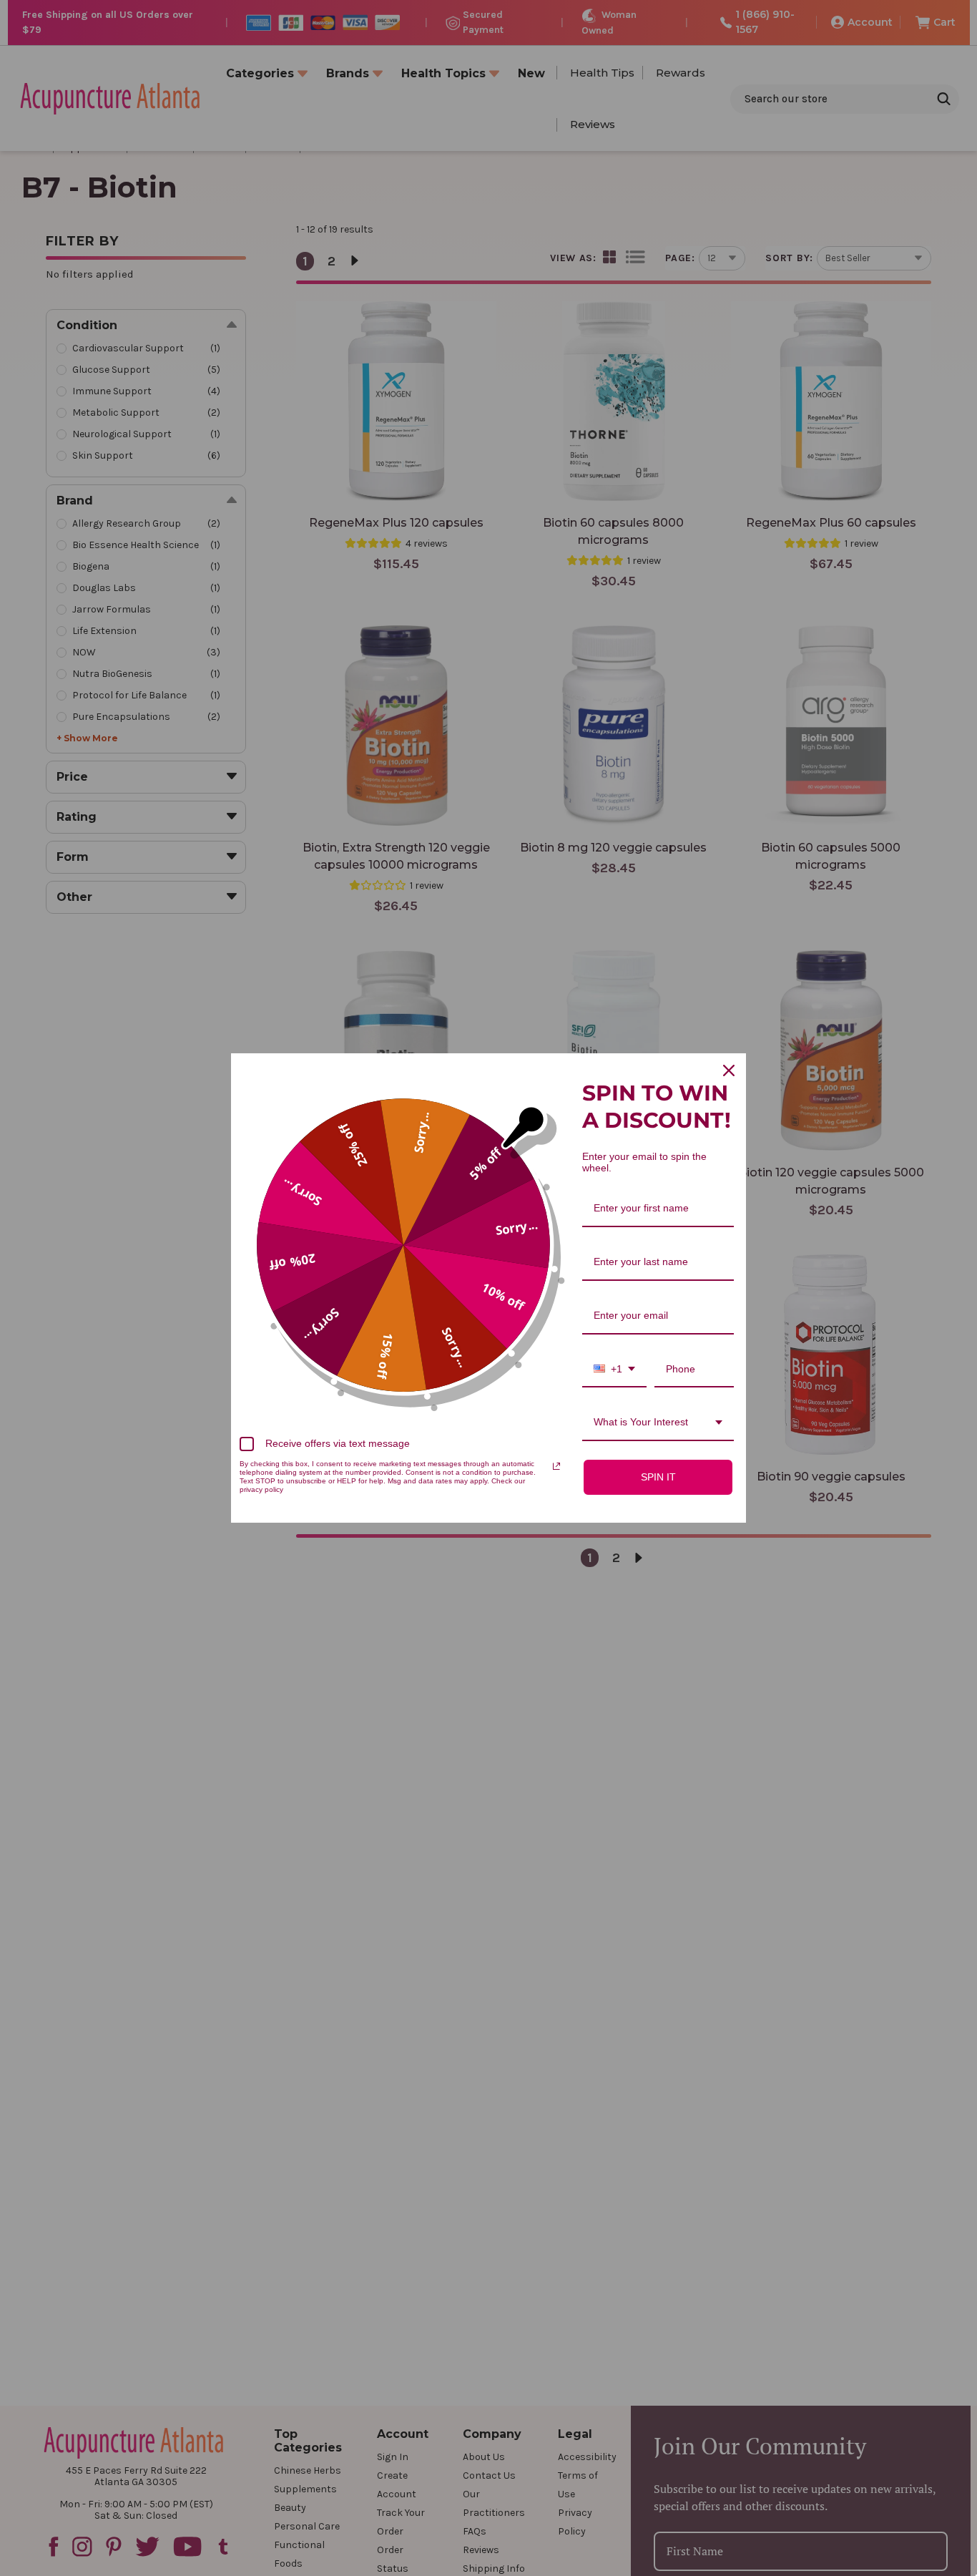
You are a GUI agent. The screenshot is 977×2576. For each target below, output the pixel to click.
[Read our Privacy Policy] (556, 1466)
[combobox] (614, 1370)
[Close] (729, 1070)
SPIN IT (658, 1477)
